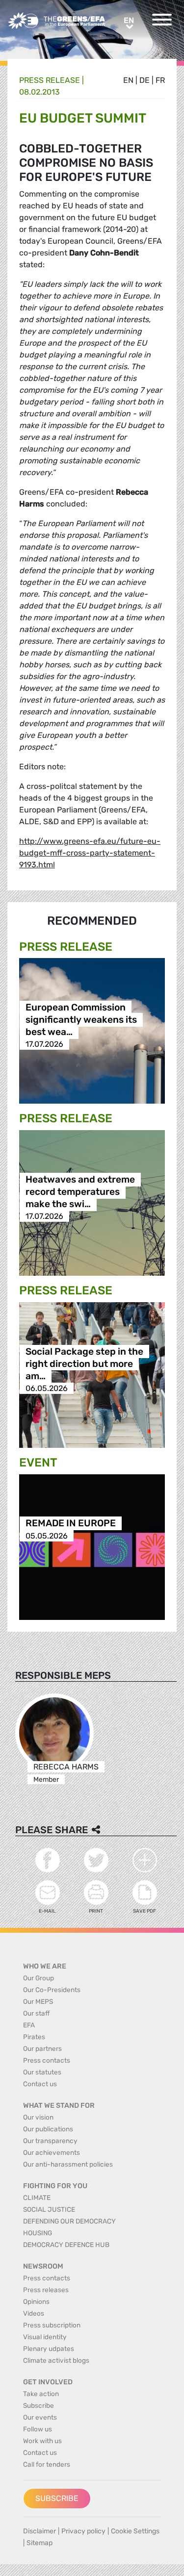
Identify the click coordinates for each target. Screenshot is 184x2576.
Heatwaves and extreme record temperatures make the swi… (80, 1192)
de (145, 80)
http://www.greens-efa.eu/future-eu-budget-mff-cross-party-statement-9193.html (90, 853)
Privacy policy (83, 2531)
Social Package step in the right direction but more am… (84, 1364)
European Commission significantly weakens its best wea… (81, 1020)
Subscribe (57, 2498)
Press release (50, 80)
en (128, 80)
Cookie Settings (135, 2531)
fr (160, 80)
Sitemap (39, 2543)
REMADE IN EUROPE (71, 1524)
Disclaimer (39, 2531)
